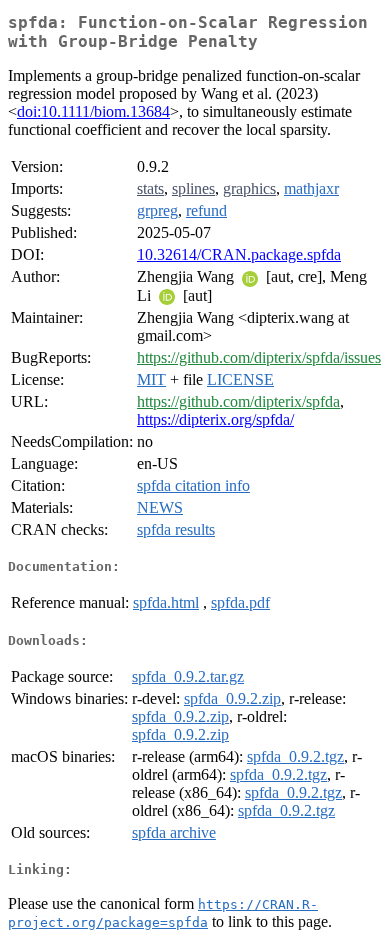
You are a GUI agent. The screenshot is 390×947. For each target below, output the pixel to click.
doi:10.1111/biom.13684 (93, 111)
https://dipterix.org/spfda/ (215, 419)
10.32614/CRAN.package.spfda (239, 254)
